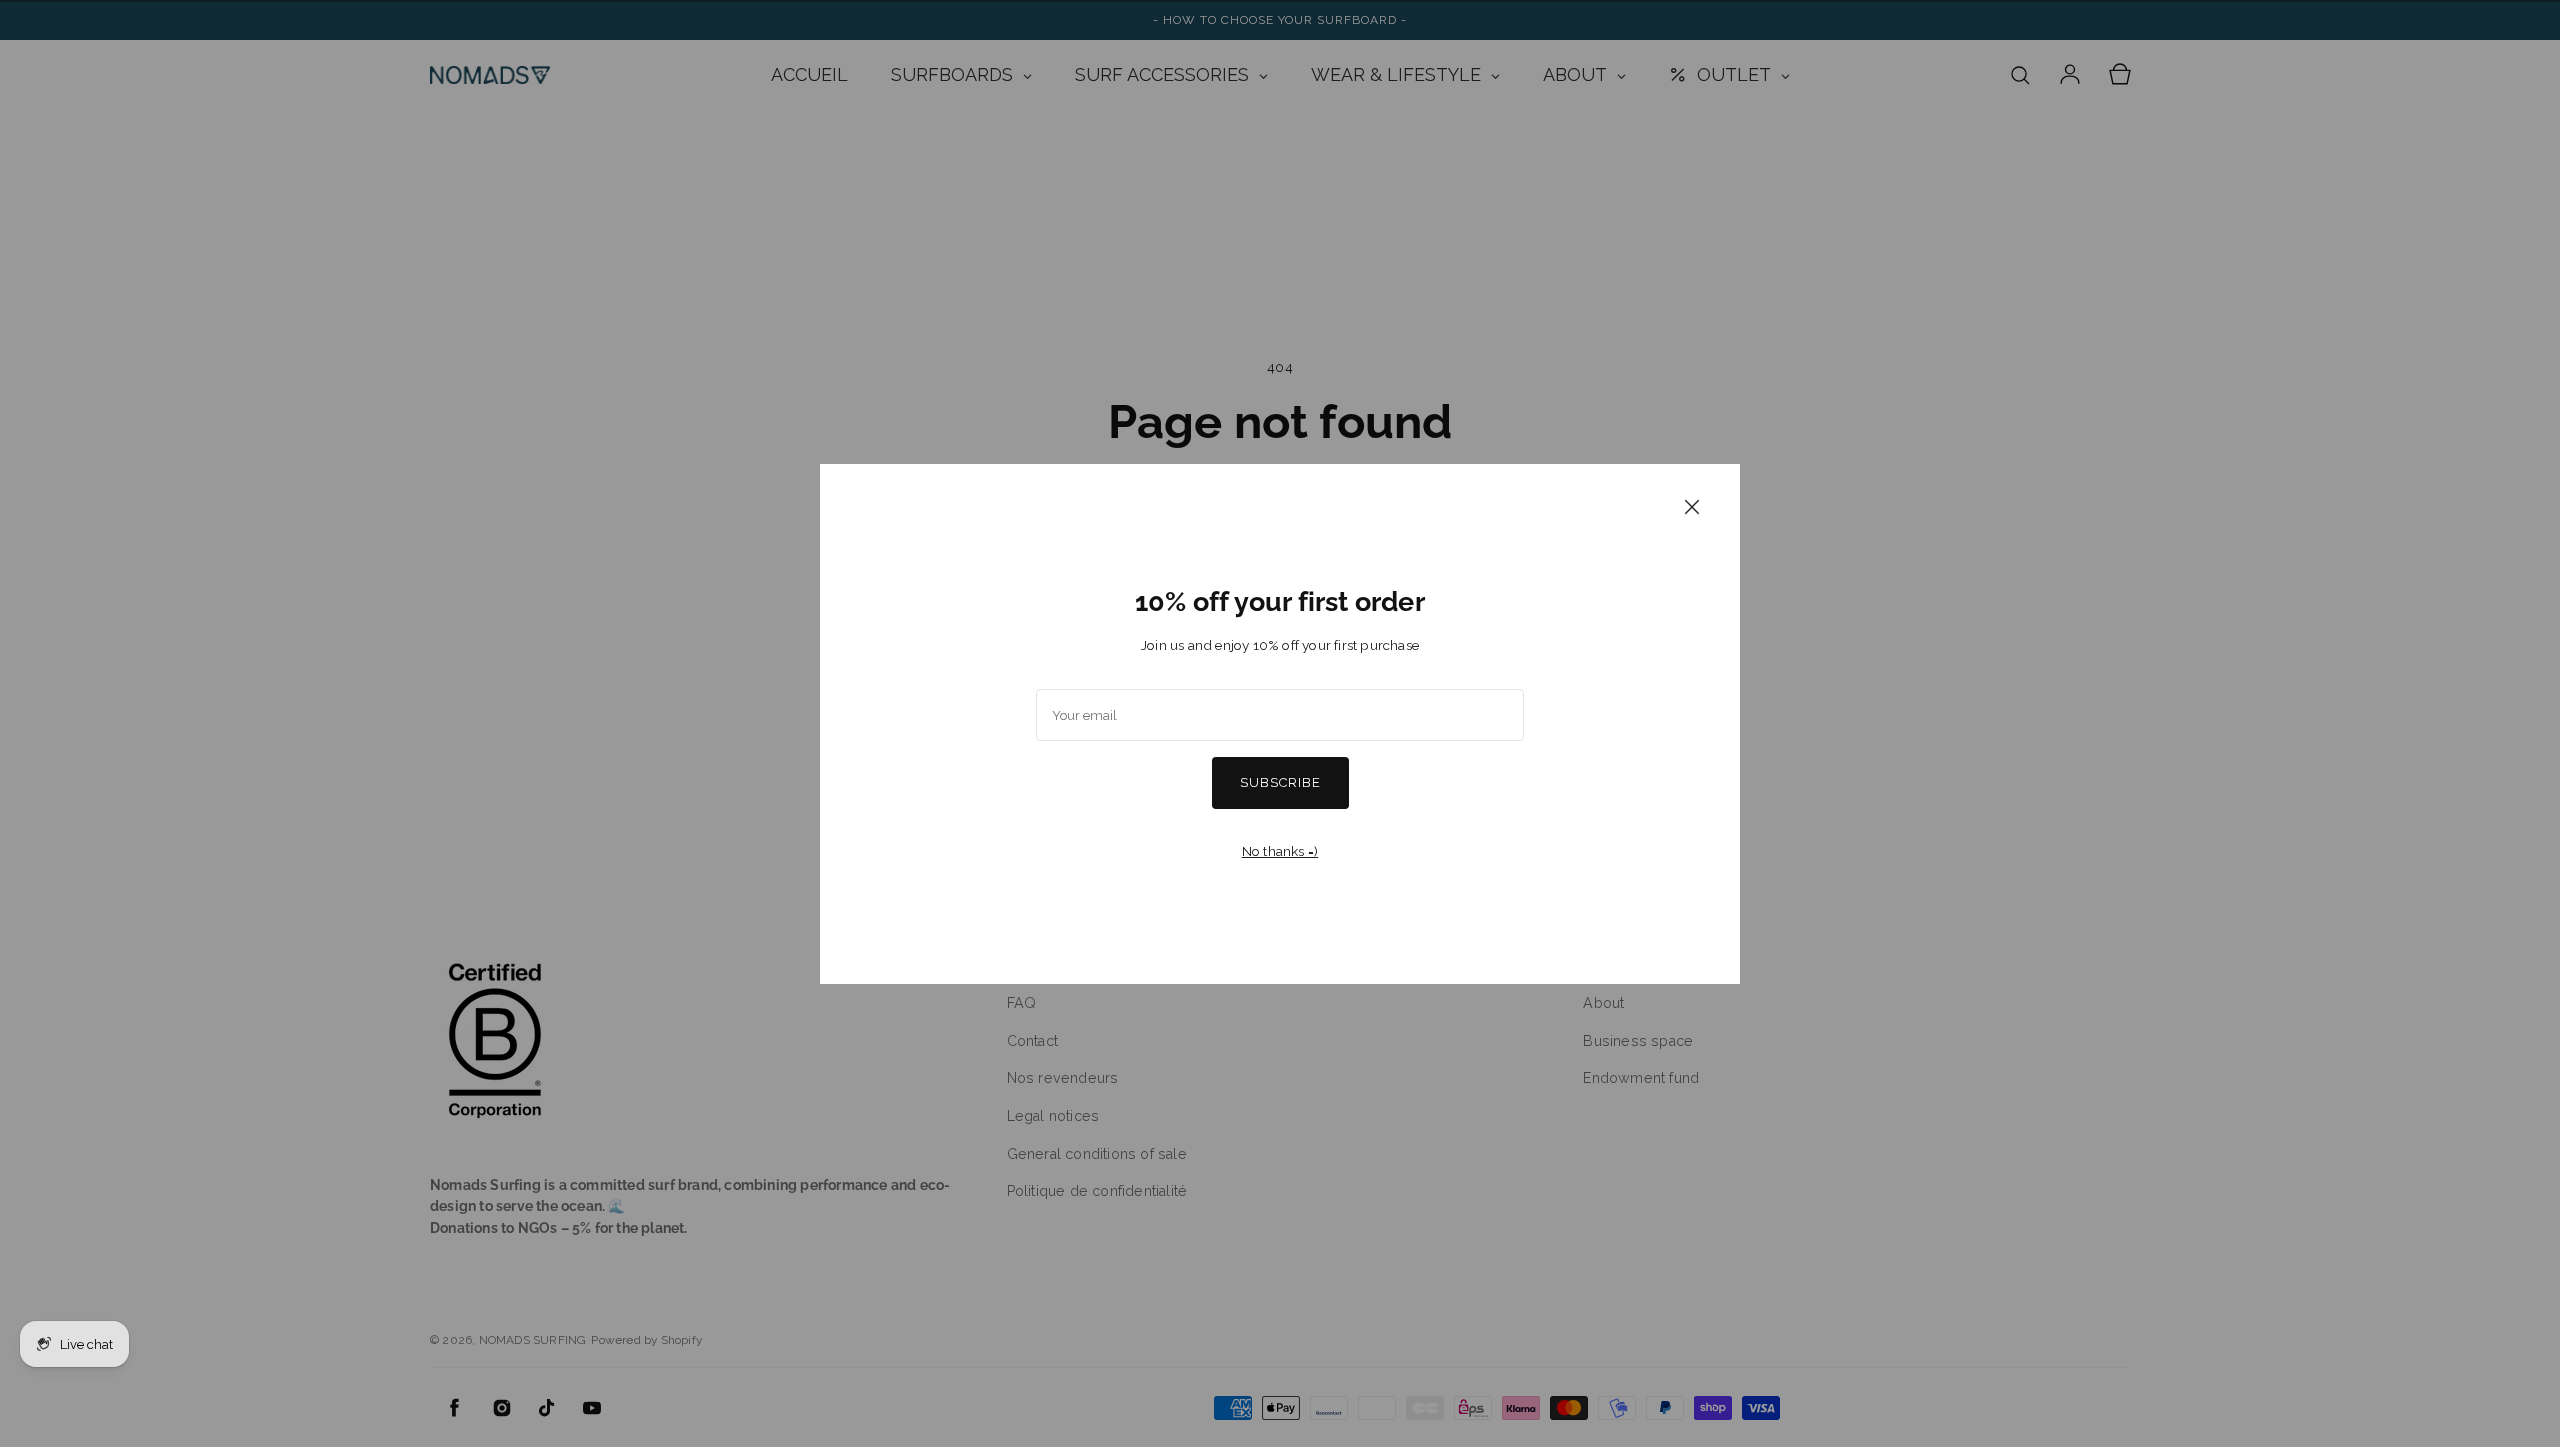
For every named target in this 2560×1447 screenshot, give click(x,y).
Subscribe (1280, 782)
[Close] (1692, 506)
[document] (1280, 724)
